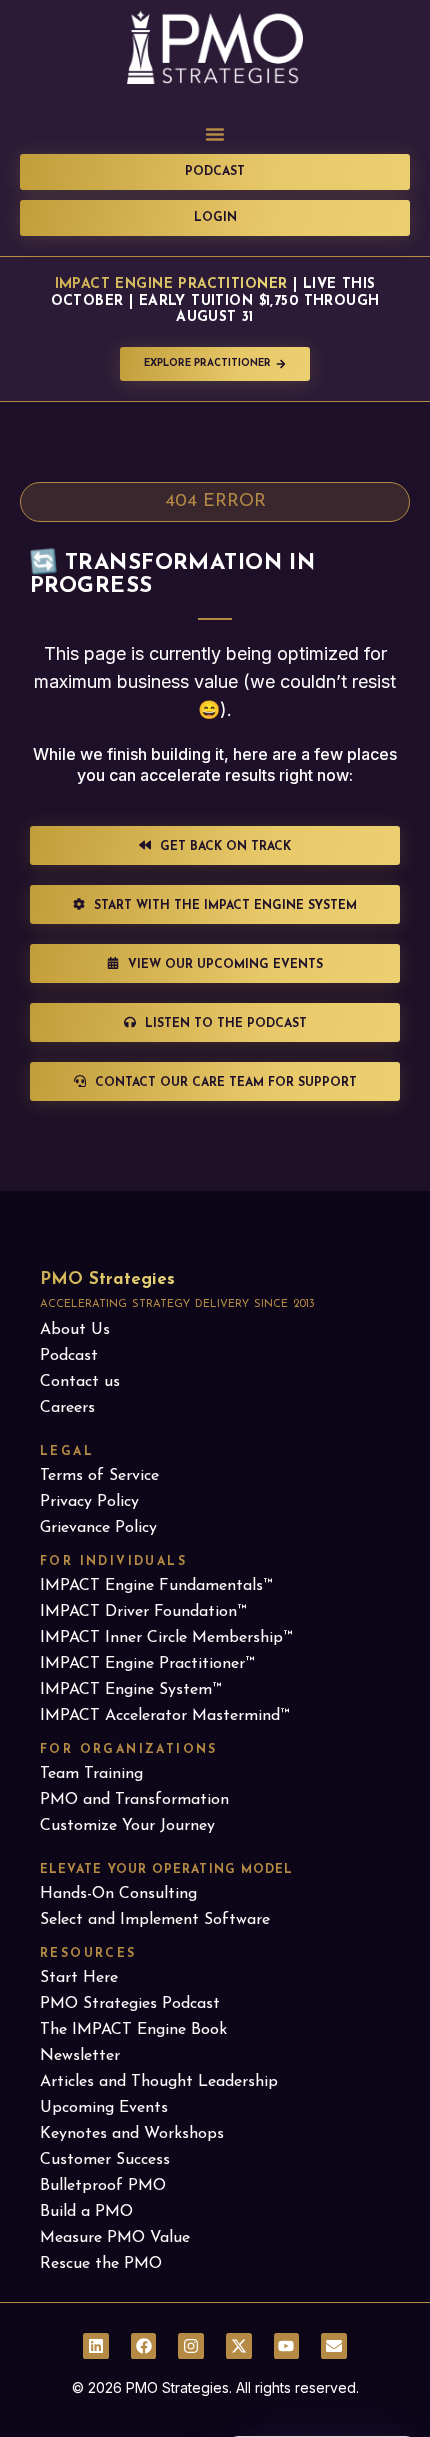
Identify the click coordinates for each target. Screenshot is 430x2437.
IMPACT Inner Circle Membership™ (166, 1638)
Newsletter (80, 2056)
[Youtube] (287, 2346)
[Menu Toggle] (215, 134)
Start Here (79, 1978)
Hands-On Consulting (118, 1894)
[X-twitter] (239, 2346)
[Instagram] (191, 2346)
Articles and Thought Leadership (159, 2082)
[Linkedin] (96, 2346)
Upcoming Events (104, 2108)
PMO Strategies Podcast (130, 2004)
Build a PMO (86, 2212)
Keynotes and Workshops (132, 2134)
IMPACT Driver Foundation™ (143, 1612)
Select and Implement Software (155, 1920)
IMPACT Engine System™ (130, 1690)
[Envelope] (334, 2346)
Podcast (69, 1356)
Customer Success (105, 2160)
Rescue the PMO (101, 2264)
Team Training (91, 1774)
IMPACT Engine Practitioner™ (147, 1664)
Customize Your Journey (127, 1826)
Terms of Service (99, 1476)
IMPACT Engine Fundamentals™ (156, 1586)
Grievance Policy (98, 1528)
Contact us (80, 1382)
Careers (67, 1408)
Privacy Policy (89, 1502)
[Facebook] (144, 2346)
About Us (75, 1330)
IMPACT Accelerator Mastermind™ (164, 1716)
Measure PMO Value (115, 2238)
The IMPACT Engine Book (133, 2030)
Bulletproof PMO (103, 2186)
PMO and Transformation (134, 1800)
